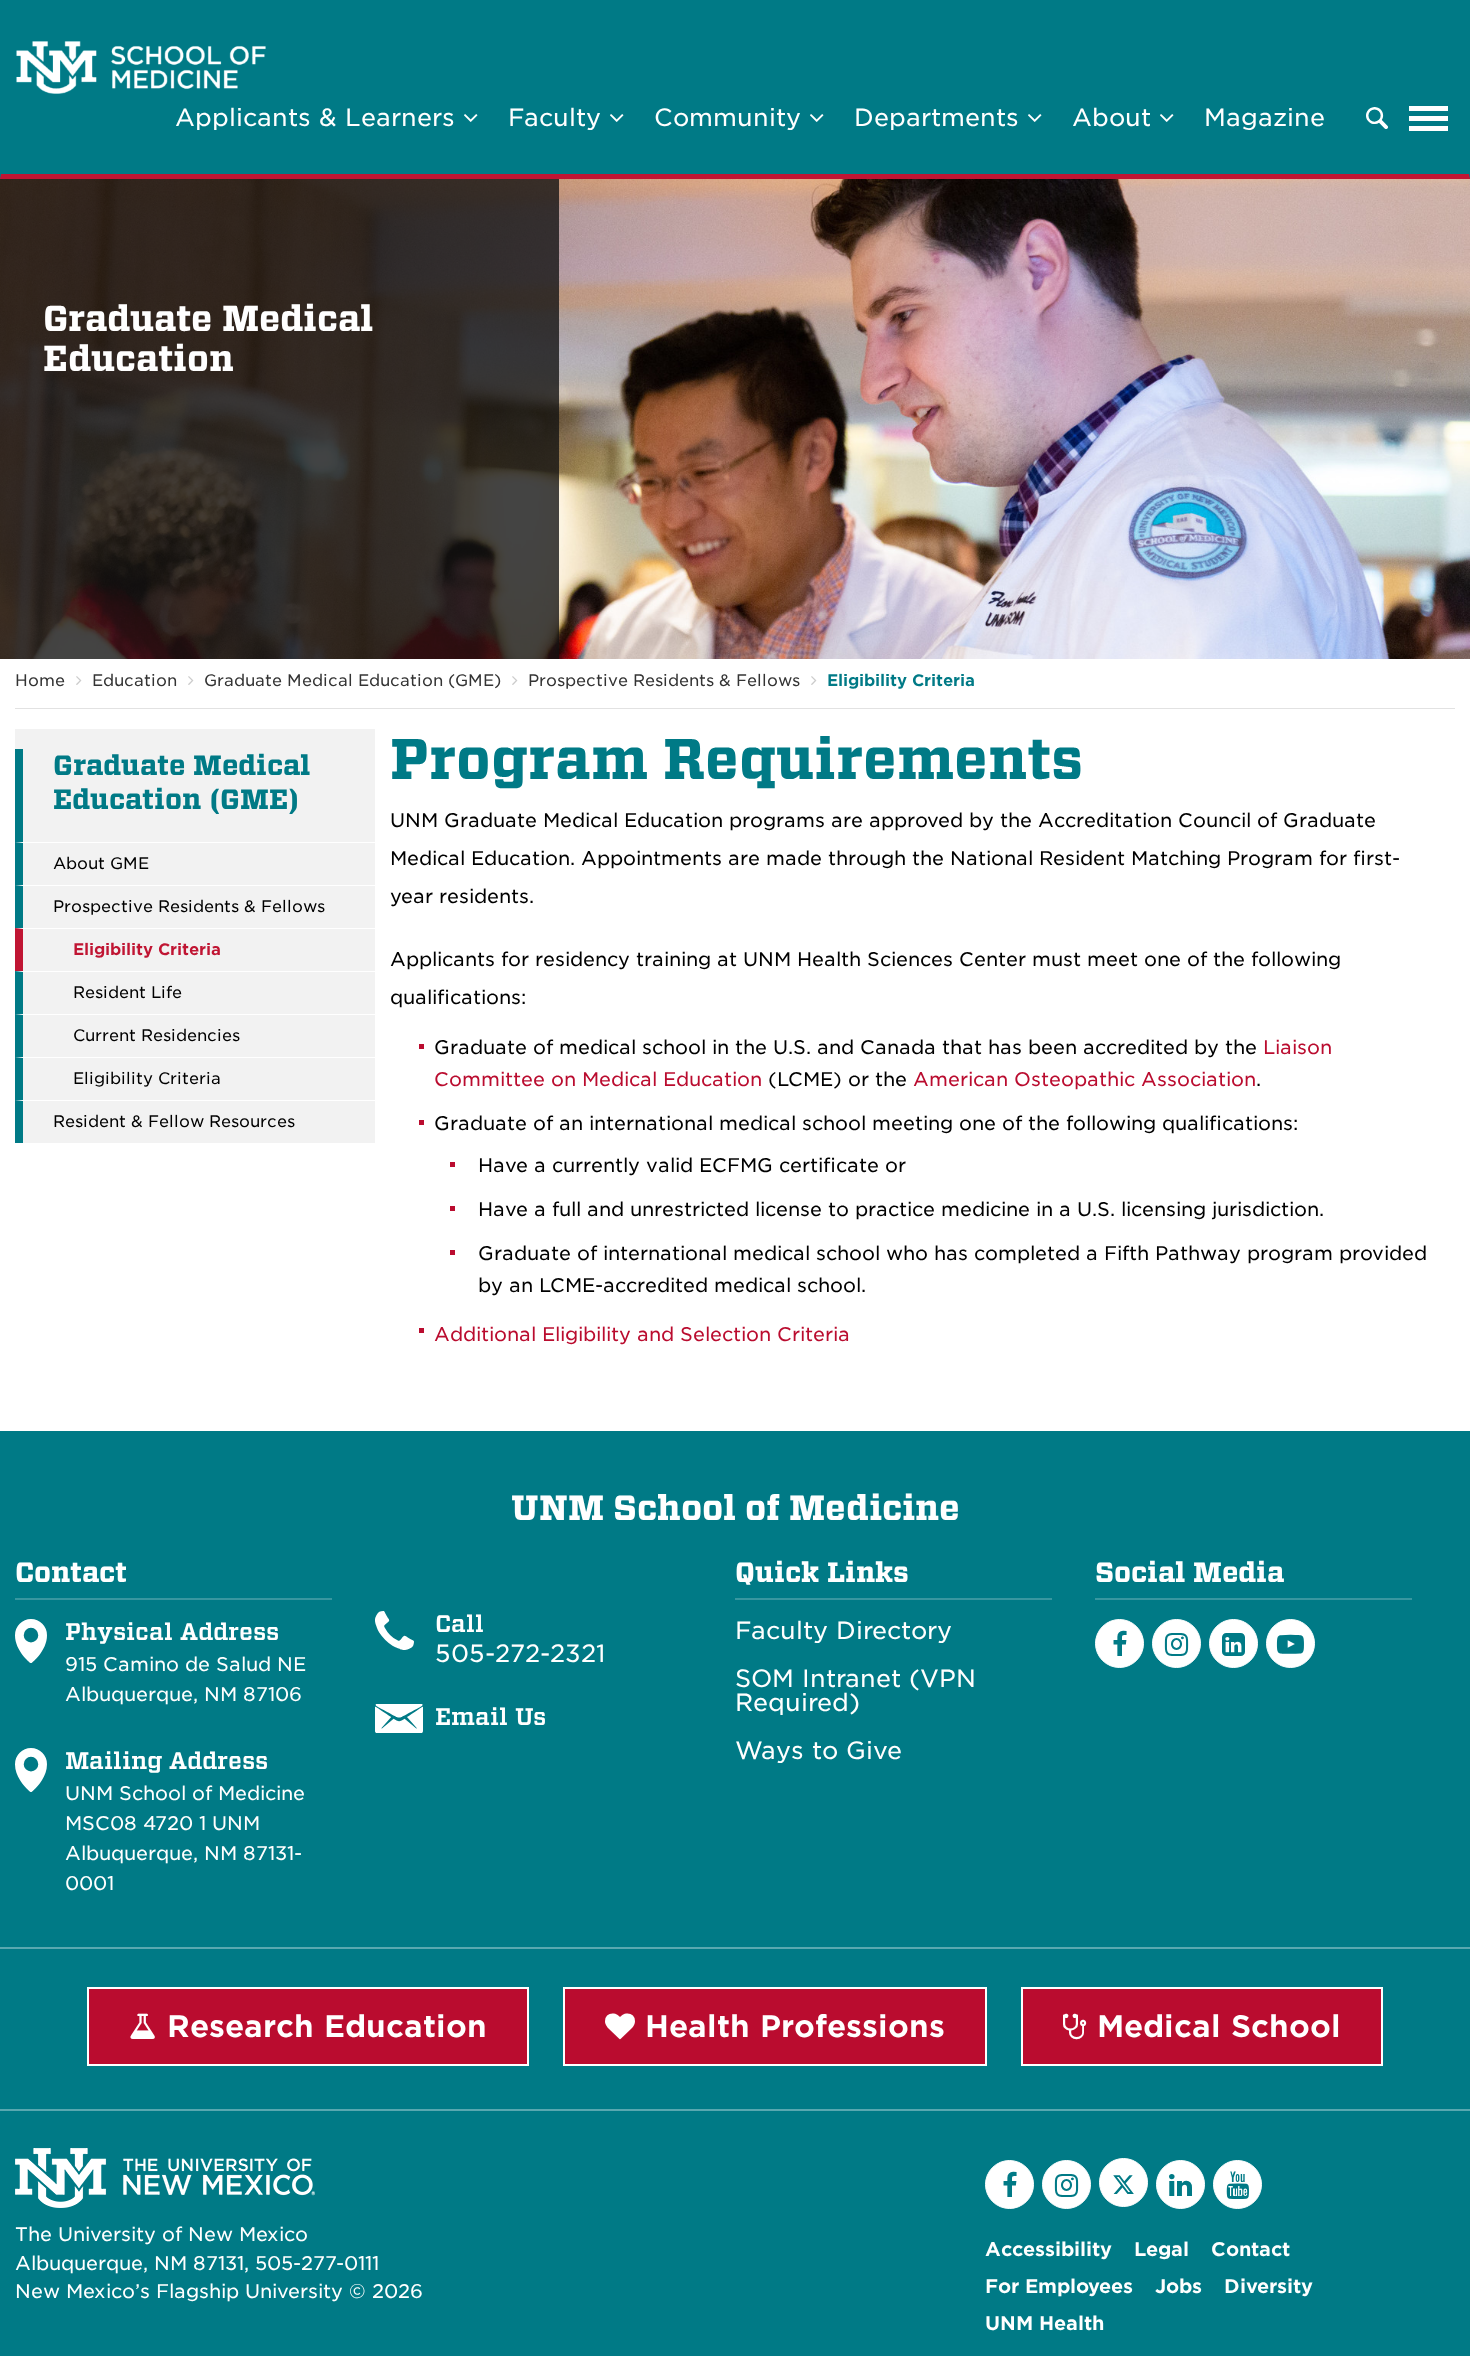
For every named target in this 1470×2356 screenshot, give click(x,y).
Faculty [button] (558, 117)
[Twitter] (1123, 2182)
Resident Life (127, 993)
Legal (1161, 2249)
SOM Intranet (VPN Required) (855, 1691)
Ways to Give (818, 1751)
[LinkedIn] (1233, 1643)
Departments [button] (940, 117)
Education (134, 680)
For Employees (1059, 2286)
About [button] (1115, 117)
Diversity (1268, 2286)
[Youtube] (1290, 1643)
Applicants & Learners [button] (319, 117)
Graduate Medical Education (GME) (352, 680)
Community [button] (731, 117)
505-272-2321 (520, 1653)
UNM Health (1044, 2323)
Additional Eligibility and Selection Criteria (642, 1334)
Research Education (322, 2026)
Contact (1250, 2249)
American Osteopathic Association (1084, 1079)
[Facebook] (1119, 1643)
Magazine (1264, 117)
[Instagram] (1176, 1643)
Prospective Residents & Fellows (664, 680)
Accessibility (1048, 2249)
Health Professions (790, 2026)
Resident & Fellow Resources (174, 1122)
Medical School (1214, 2026)
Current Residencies (156, 1036)
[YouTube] (1237, 2184)
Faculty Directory (843, 1631)
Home (40, 680)
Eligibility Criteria (901, 680)
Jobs (1178, 2286)
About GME (101, 864)
